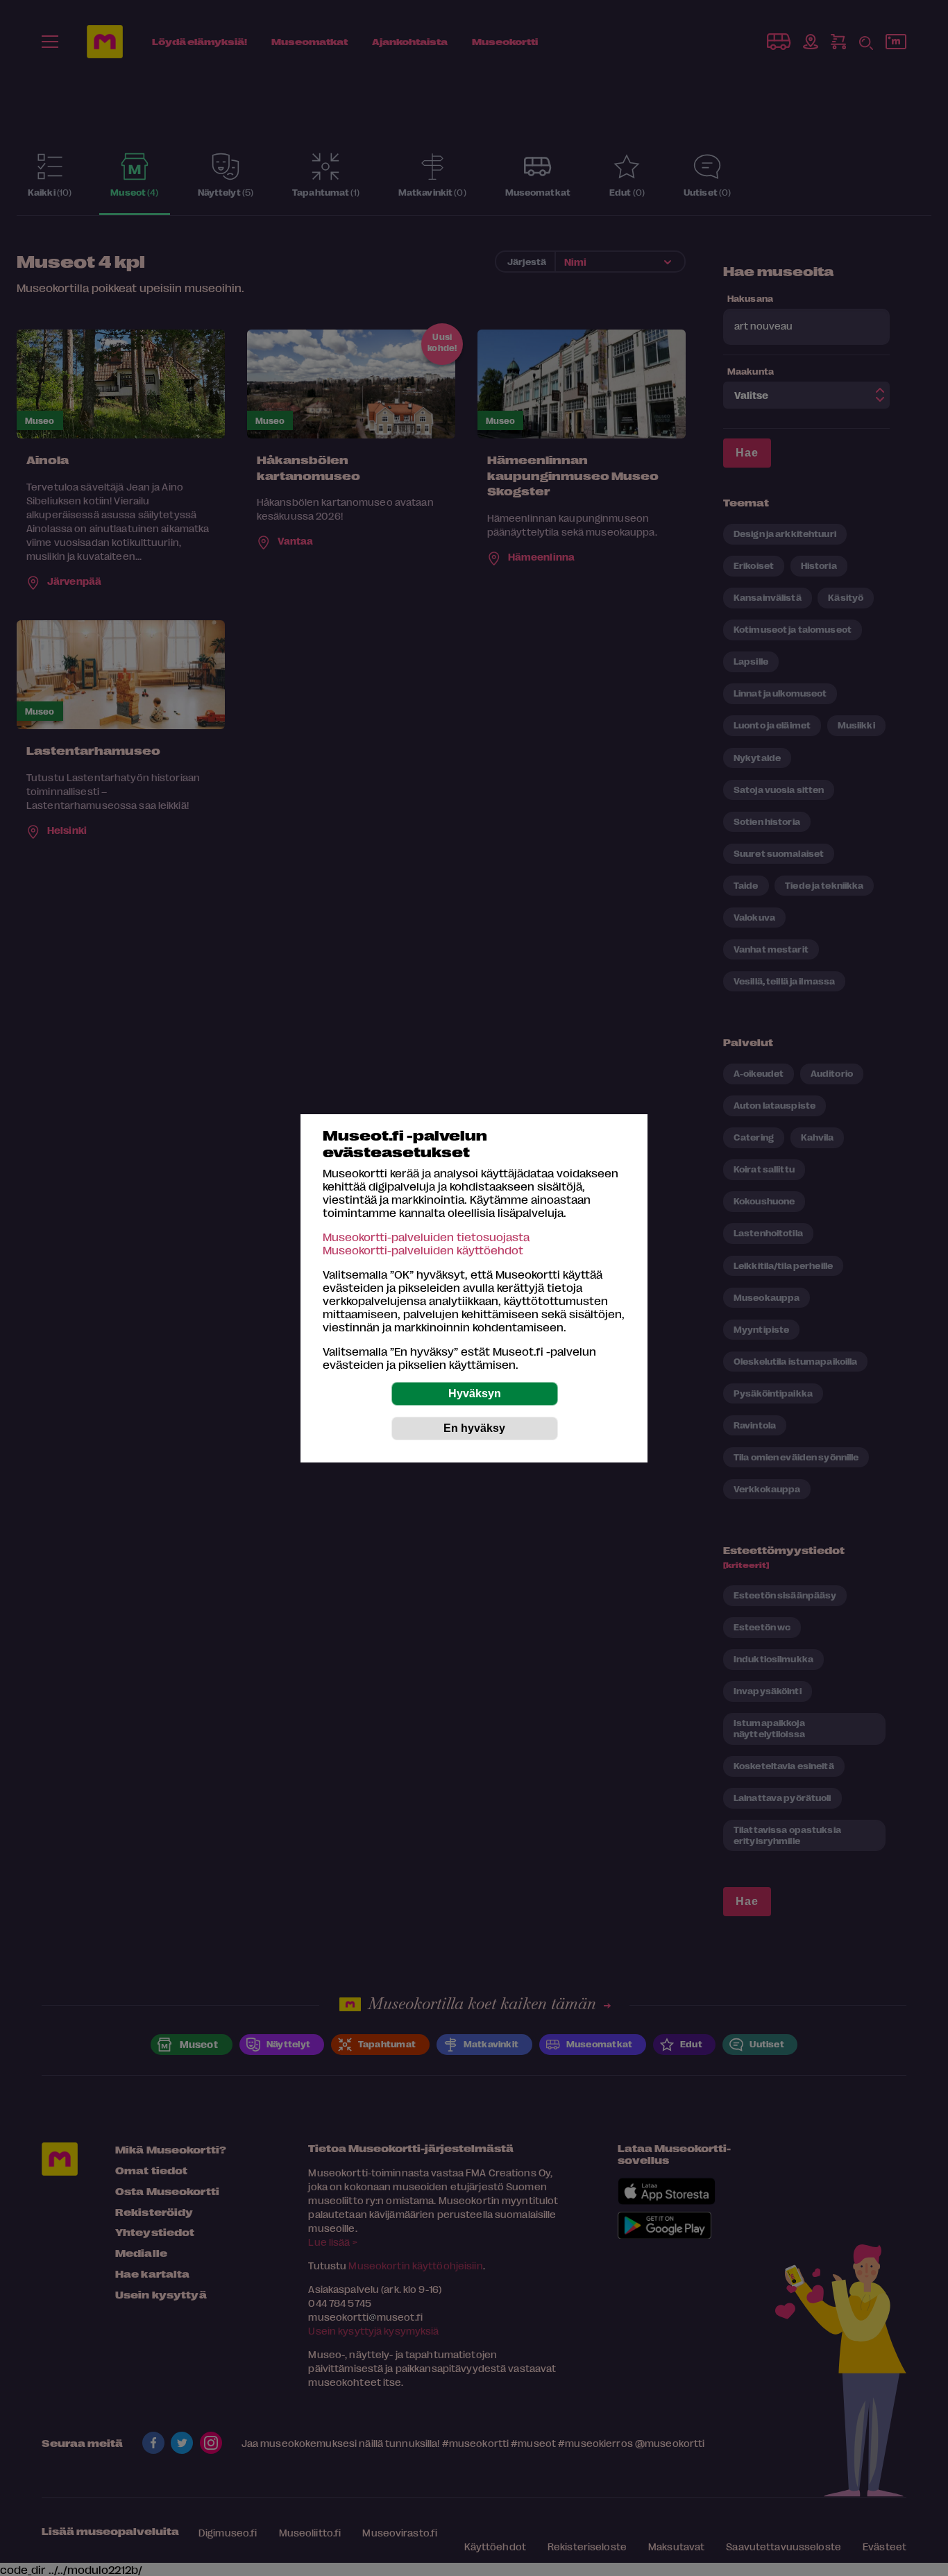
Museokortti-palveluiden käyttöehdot (423, 1250)
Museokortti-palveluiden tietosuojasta (426, 1237)
